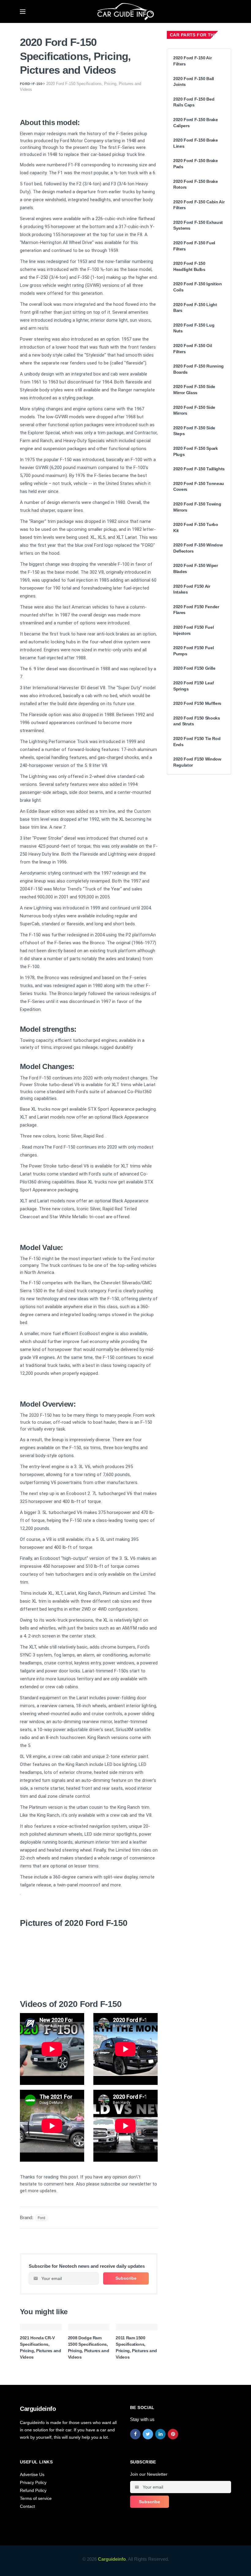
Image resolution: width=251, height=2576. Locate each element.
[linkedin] (160, 2434)
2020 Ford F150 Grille (194, 668)
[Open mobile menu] (23, 12)
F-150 (37, 84)
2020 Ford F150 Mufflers (197, 703)
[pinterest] (173, 2434)
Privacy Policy (33, 2482)
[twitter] (148, 2434)
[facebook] (135, 2434)
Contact (27, 2506)
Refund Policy (33, 2490)
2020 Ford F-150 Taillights (199, 469)
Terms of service (36, 2498)
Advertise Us (32, 2474)
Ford (25, 84)
